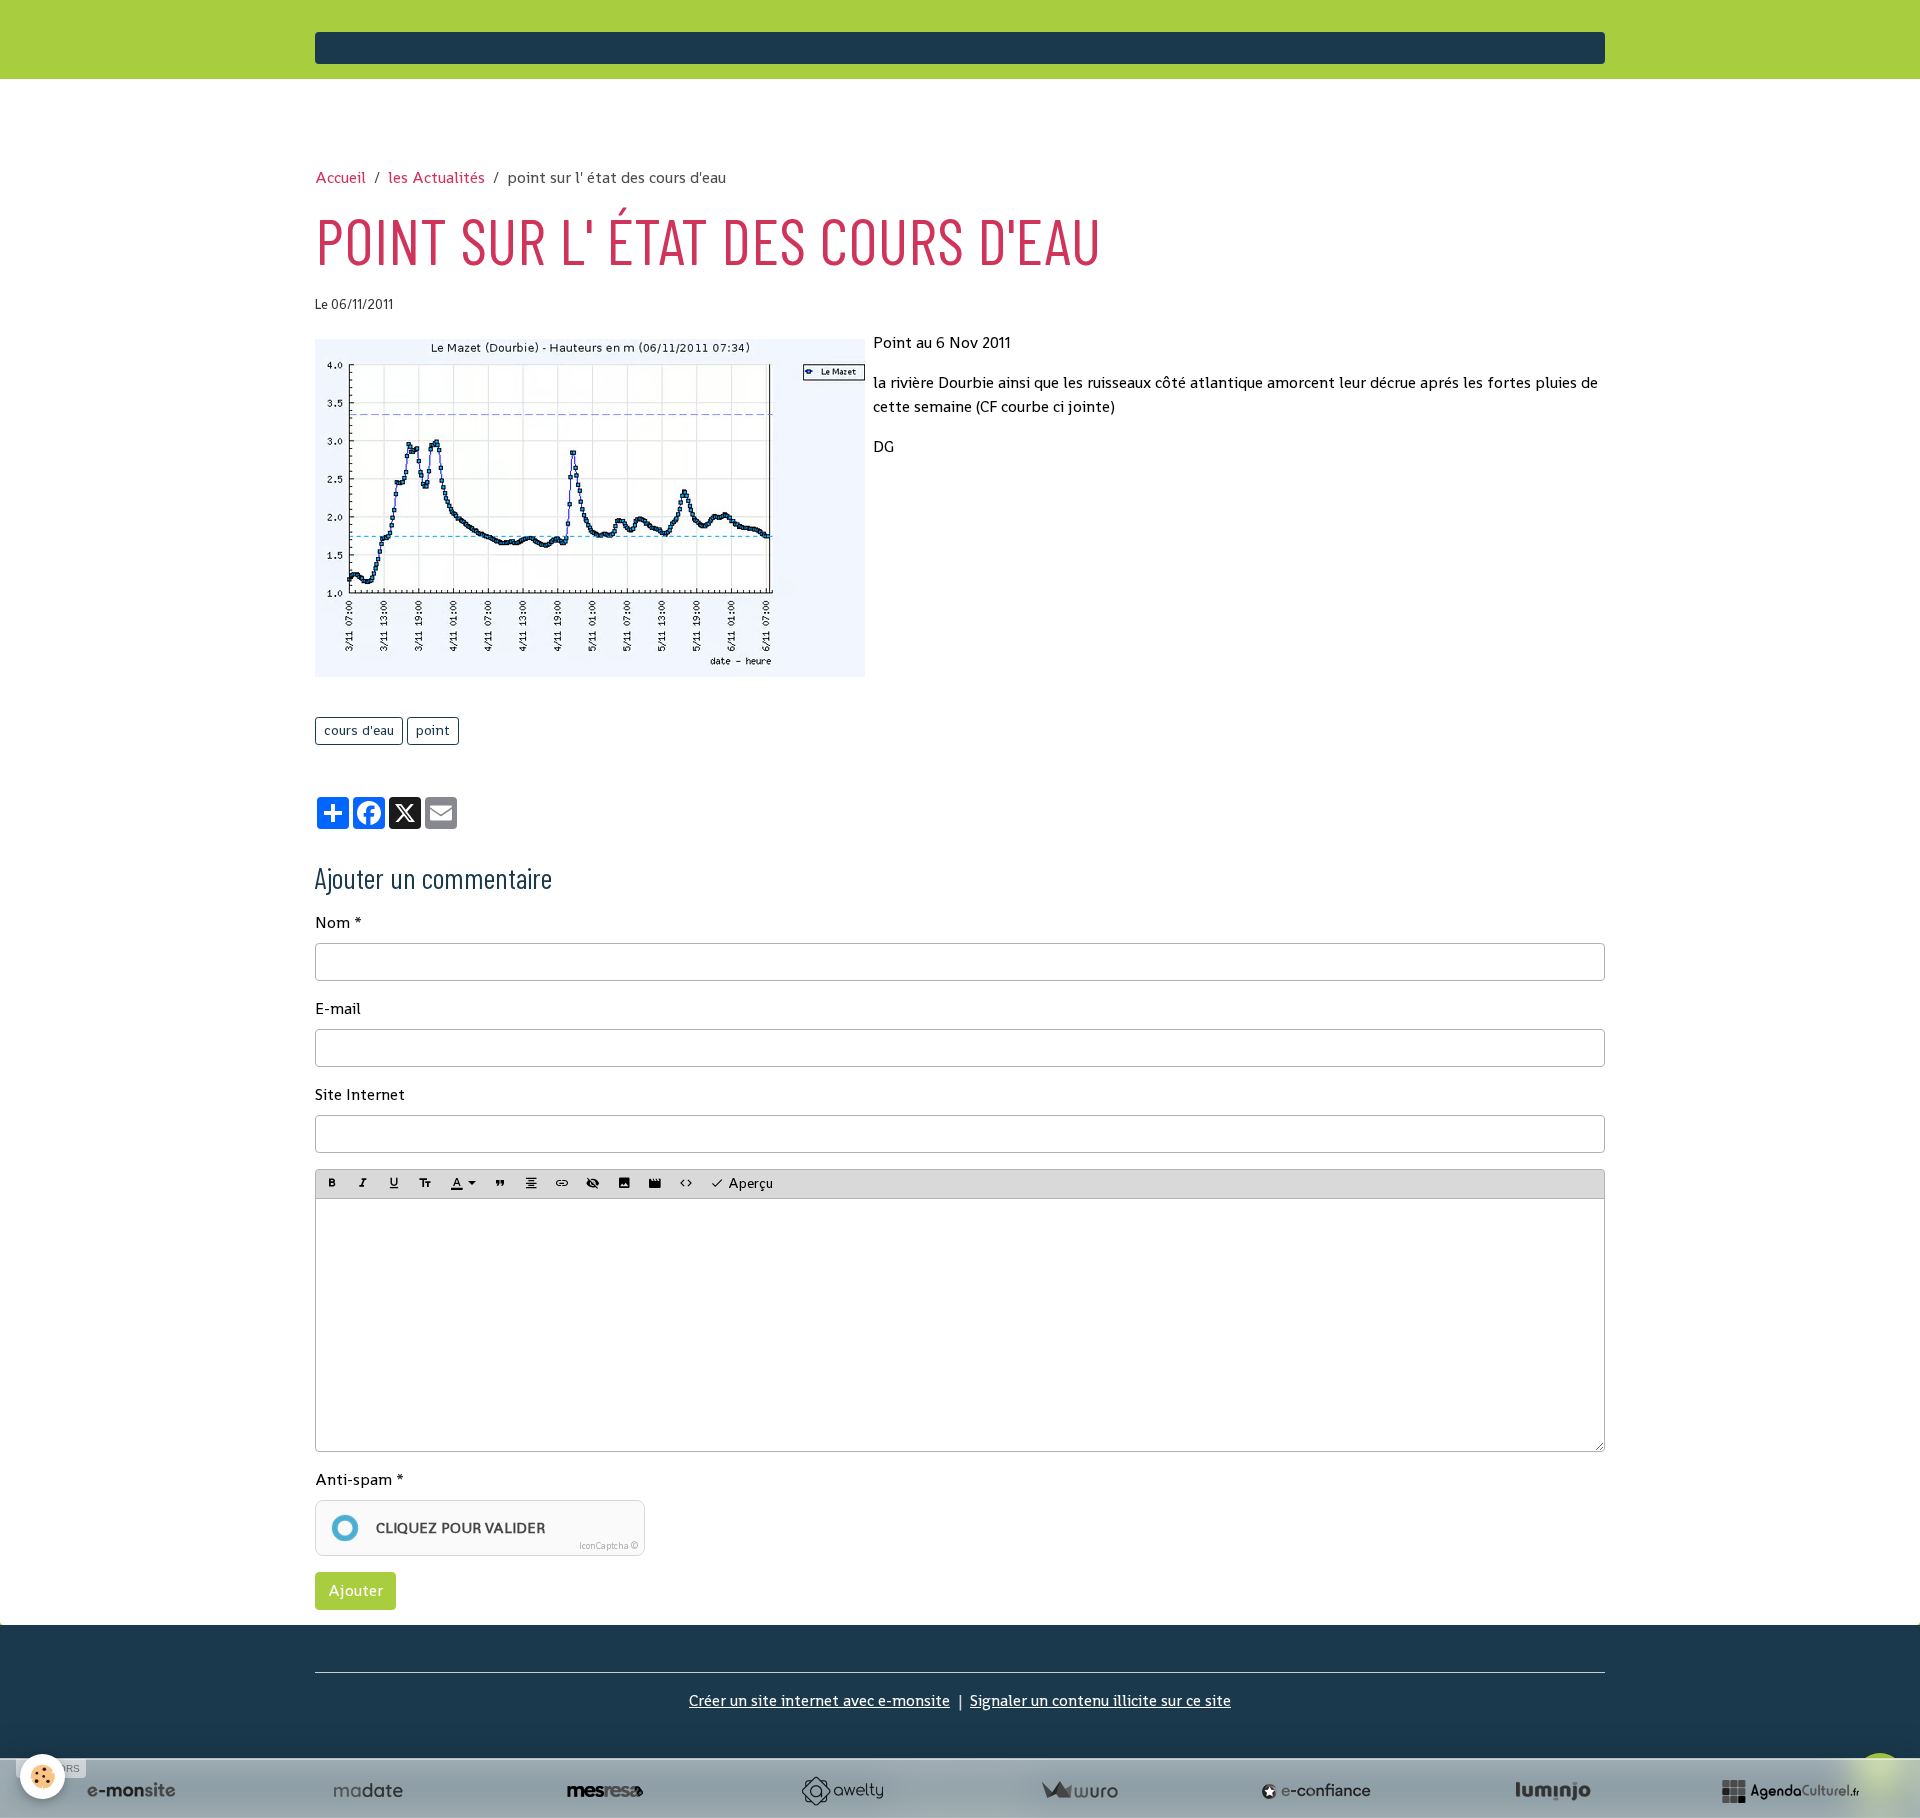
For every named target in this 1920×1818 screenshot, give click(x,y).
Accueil (340, 177)
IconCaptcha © (608, 1546)
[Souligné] (394, 1184)
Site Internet (360, 1094)
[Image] (624, 1184)
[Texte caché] (593, 1184)
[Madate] (368, 1791)
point (433, 730)
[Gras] (332, 1184)
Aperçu (748, 1183)
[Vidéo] (655, 1184)
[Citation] (500, 1184)
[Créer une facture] (1079, 1791)
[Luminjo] (1553, 1791)
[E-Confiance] (1316, 1791)
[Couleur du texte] (463, 1184)
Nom (332, 922)
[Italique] (363, 1184)
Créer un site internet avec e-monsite (819, 1700)
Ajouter (355, 1590)
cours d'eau (359, 730)
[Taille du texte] (425, 1184)
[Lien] (562, 1184)
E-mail (338, 1008)
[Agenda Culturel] (1790, 1791)
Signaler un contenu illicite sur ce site (1100, 1700)
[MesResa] (605, 1791)
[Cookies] (42, 1776)
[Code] (686, 1184)
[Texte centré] (531, 1184)
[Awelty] (842, 1791)
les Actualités (436, 177)
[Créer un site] (131, 1791)
